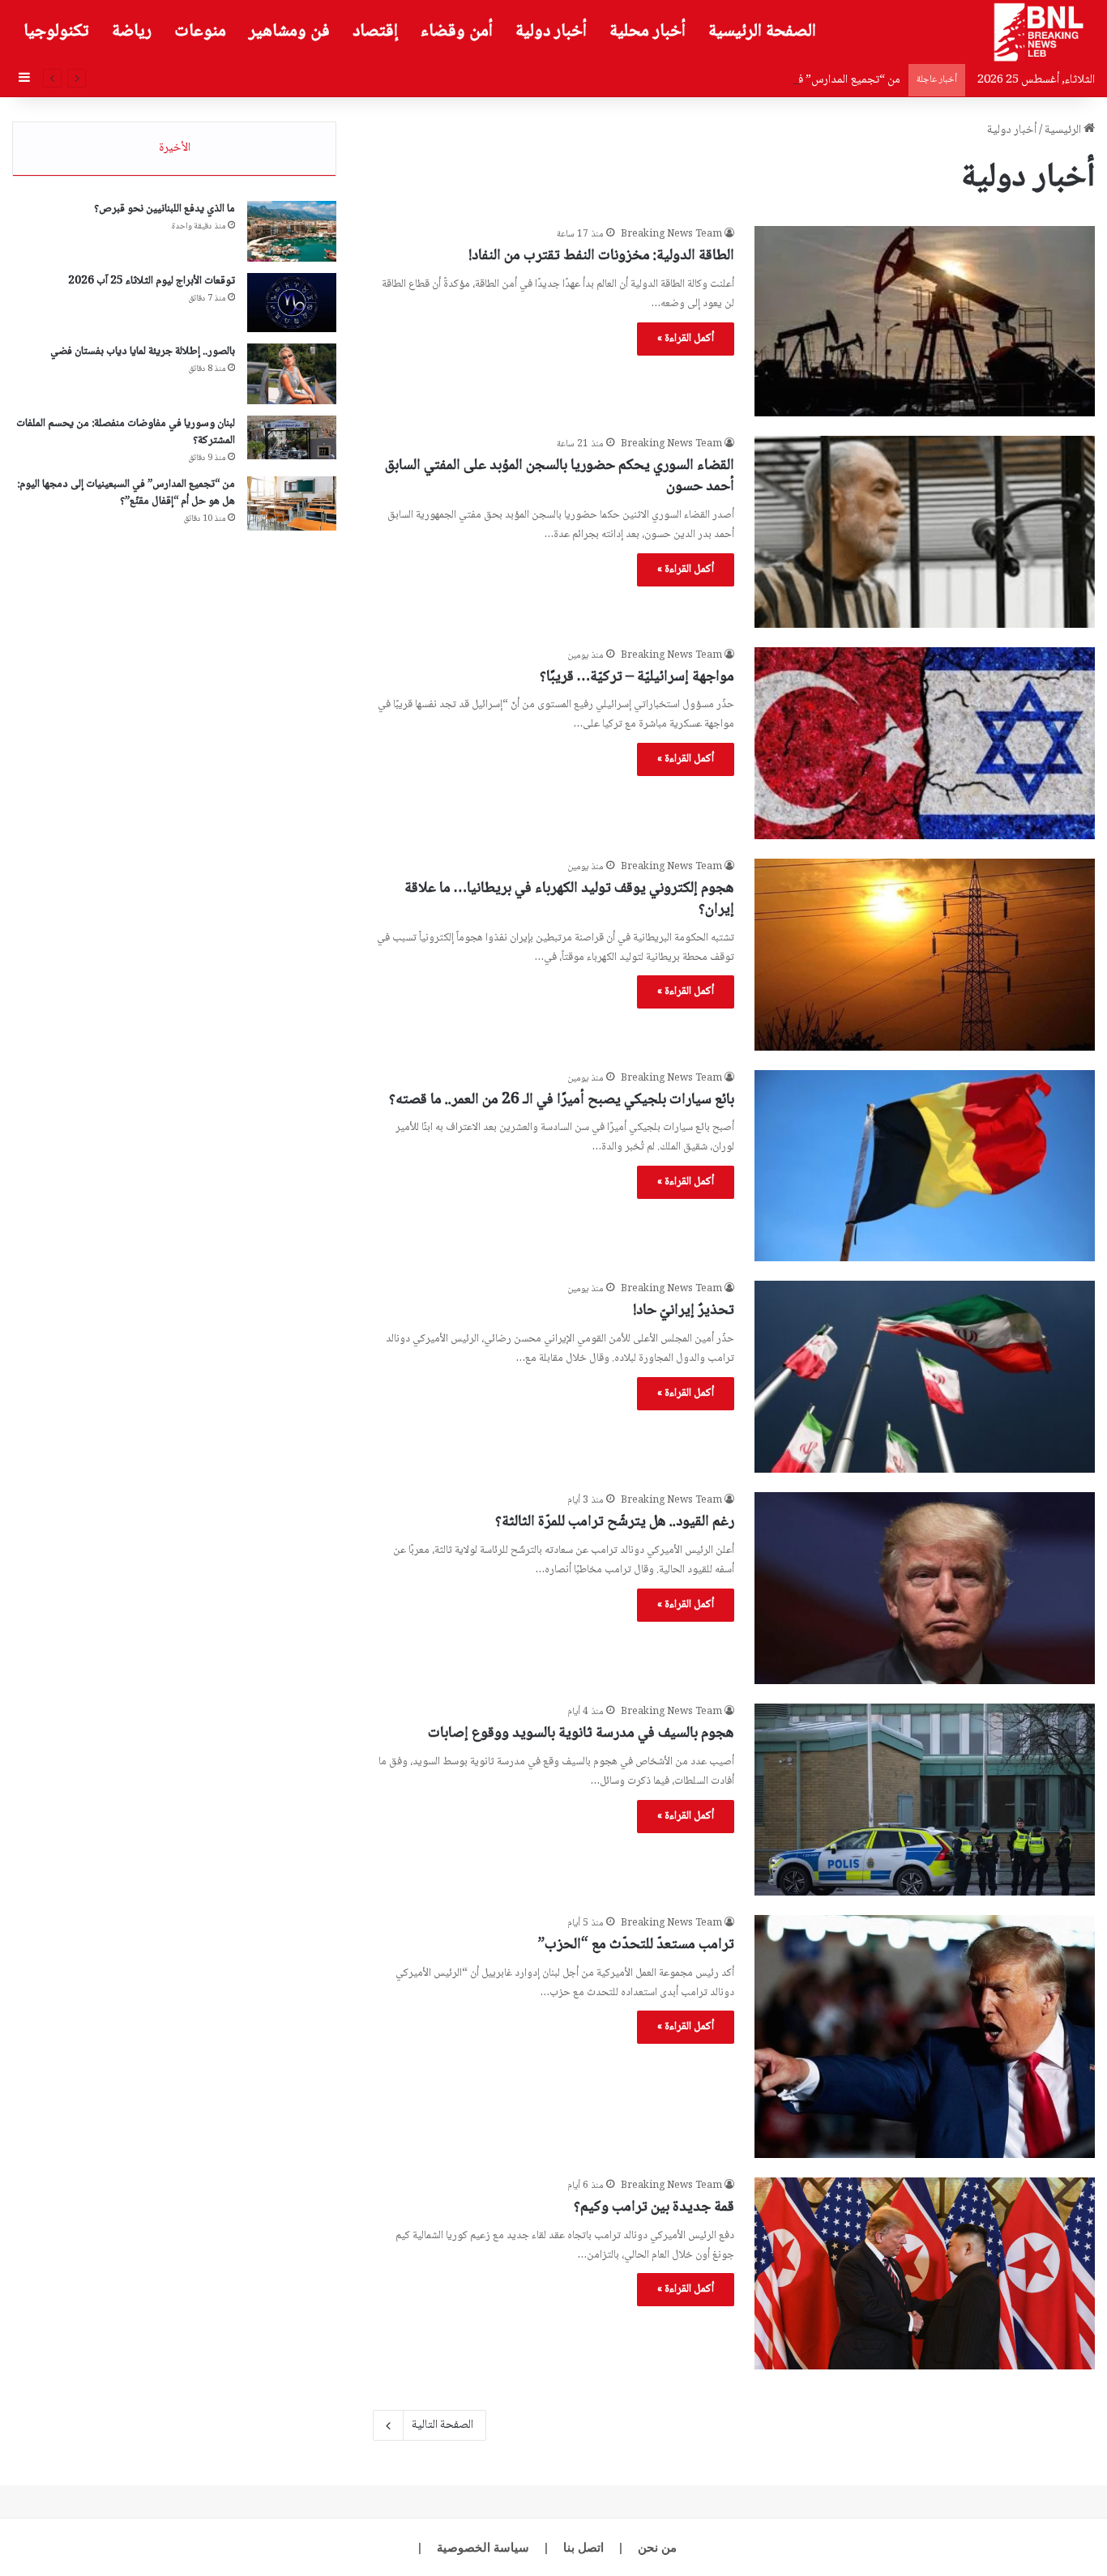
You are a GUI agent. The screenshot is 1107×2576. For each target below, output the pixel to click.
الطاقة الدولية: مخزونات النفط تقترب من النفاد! (601, 256)
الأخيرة (175, 148)
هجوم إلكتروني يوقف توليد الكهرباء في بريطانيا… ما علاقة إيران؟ (569, 900)
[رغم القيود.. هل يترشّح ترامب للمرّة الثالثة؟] (925, 1588)
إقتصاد (375, 32)
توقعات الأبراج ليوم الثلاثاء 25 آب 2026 (152, 281)
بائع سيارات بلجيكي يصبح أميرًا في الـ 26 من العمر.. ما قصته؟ (562, 1100)
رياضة (132, 32)
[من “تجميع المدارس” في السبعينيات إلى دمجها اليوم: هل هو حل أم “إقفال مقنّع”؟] (292, 503)
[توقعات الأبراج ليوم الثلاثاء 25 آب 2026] (292, 303)
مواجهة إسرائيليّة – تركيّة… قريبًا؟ (637, 677)
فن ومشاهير (289, 32)
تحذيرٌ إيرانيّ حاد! (684, 1311)
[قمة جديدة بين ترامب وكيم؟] (925, 2273)
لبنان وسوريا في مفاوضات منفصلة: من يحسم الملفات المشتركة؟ (126, 432)
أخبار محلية (648, 32)
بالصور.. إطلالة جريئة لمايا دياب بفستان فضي (143, 352)
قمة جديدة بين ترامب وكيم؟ (654, 2207)
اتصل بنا (583, 2547)
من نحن (657, 2547)
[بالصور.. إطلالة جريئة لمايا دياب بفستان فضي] (292, 374)
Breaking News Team (671, 235)
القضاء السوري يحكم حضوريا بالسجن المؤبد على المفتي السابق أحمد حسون (560, 477)
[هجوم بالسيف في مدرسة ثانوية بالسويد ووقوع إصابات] (925, 1800)
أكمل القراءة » (686, 339)
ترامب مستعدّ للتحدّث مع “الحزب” (636, 1945)
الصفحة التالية (442, 2425)
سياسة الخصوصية (483, 2547)
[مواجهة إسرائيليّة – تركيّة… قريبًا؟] (925, 743)
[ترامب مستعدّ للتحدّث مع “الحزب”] (925, 2036)
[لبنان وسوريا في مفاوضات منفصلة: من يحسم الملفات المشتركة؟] (292, 437)
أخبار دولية (551, 32)
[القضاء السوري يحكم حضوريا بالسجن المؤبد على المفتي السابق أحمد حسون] (925, 532)
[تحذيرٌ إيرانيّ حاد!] (925, 1377)
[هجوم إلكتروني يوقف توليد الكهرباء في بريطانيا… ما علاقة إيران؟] (925, 955)
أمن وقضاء (457, 32)
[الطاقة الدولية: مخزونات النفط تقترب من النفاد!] (925, 321)
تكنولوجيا (56, 32)
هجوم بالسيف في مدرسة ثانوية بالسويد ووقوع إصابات (581, 1734)
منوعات (200, 32)
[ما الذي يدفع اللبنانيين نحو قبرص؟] (292, 231)
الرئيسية (1064, 130)
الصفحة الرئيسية (762, 32)
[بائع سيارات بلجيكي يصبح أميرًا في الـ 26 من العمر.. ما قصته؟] (925, 1166)
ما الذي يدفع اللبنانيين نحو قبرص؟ (165, 209)
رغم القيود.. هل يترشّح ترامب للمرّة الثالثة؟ (615, 1522)
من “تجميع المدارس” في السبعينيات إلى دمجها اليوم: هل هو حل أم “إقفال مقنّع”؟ (720, 80)
